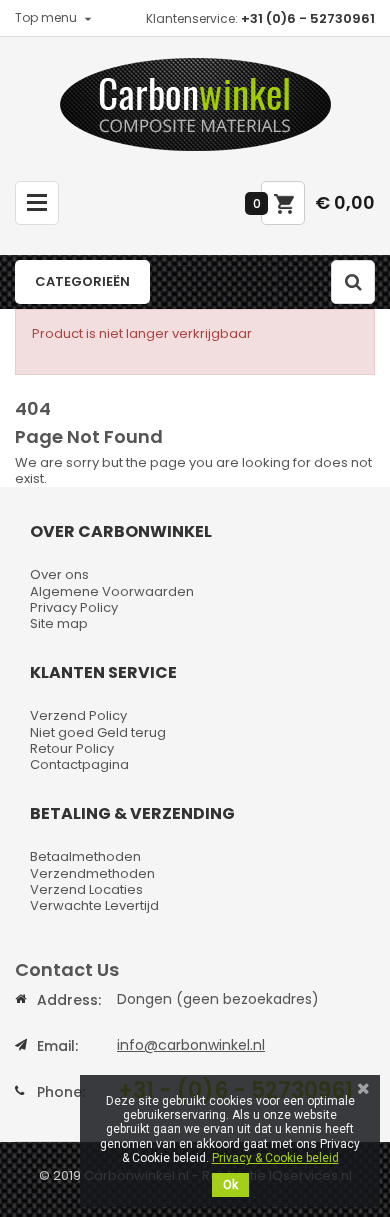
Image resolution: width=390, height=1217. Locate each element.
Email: (57, 1046)
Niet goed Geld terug (98, 732)
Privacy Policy (74, 607)
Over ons (59, 574)
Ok (230, 1185)
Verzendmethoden (92, 873)
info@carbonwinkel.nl (191, 1045)
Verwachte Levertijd (94, 905)
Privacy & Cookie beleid (275, 1158)
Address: (69, 1000)
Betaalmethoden (85, 856)
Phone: (61, 1092)
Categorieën (82, 281)
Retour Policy (72, 748)
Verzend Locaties (86, 889)
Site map (59, 623)
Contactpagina (79, 764)
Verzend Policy (78, 715)
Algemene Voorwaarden (112, 591)
